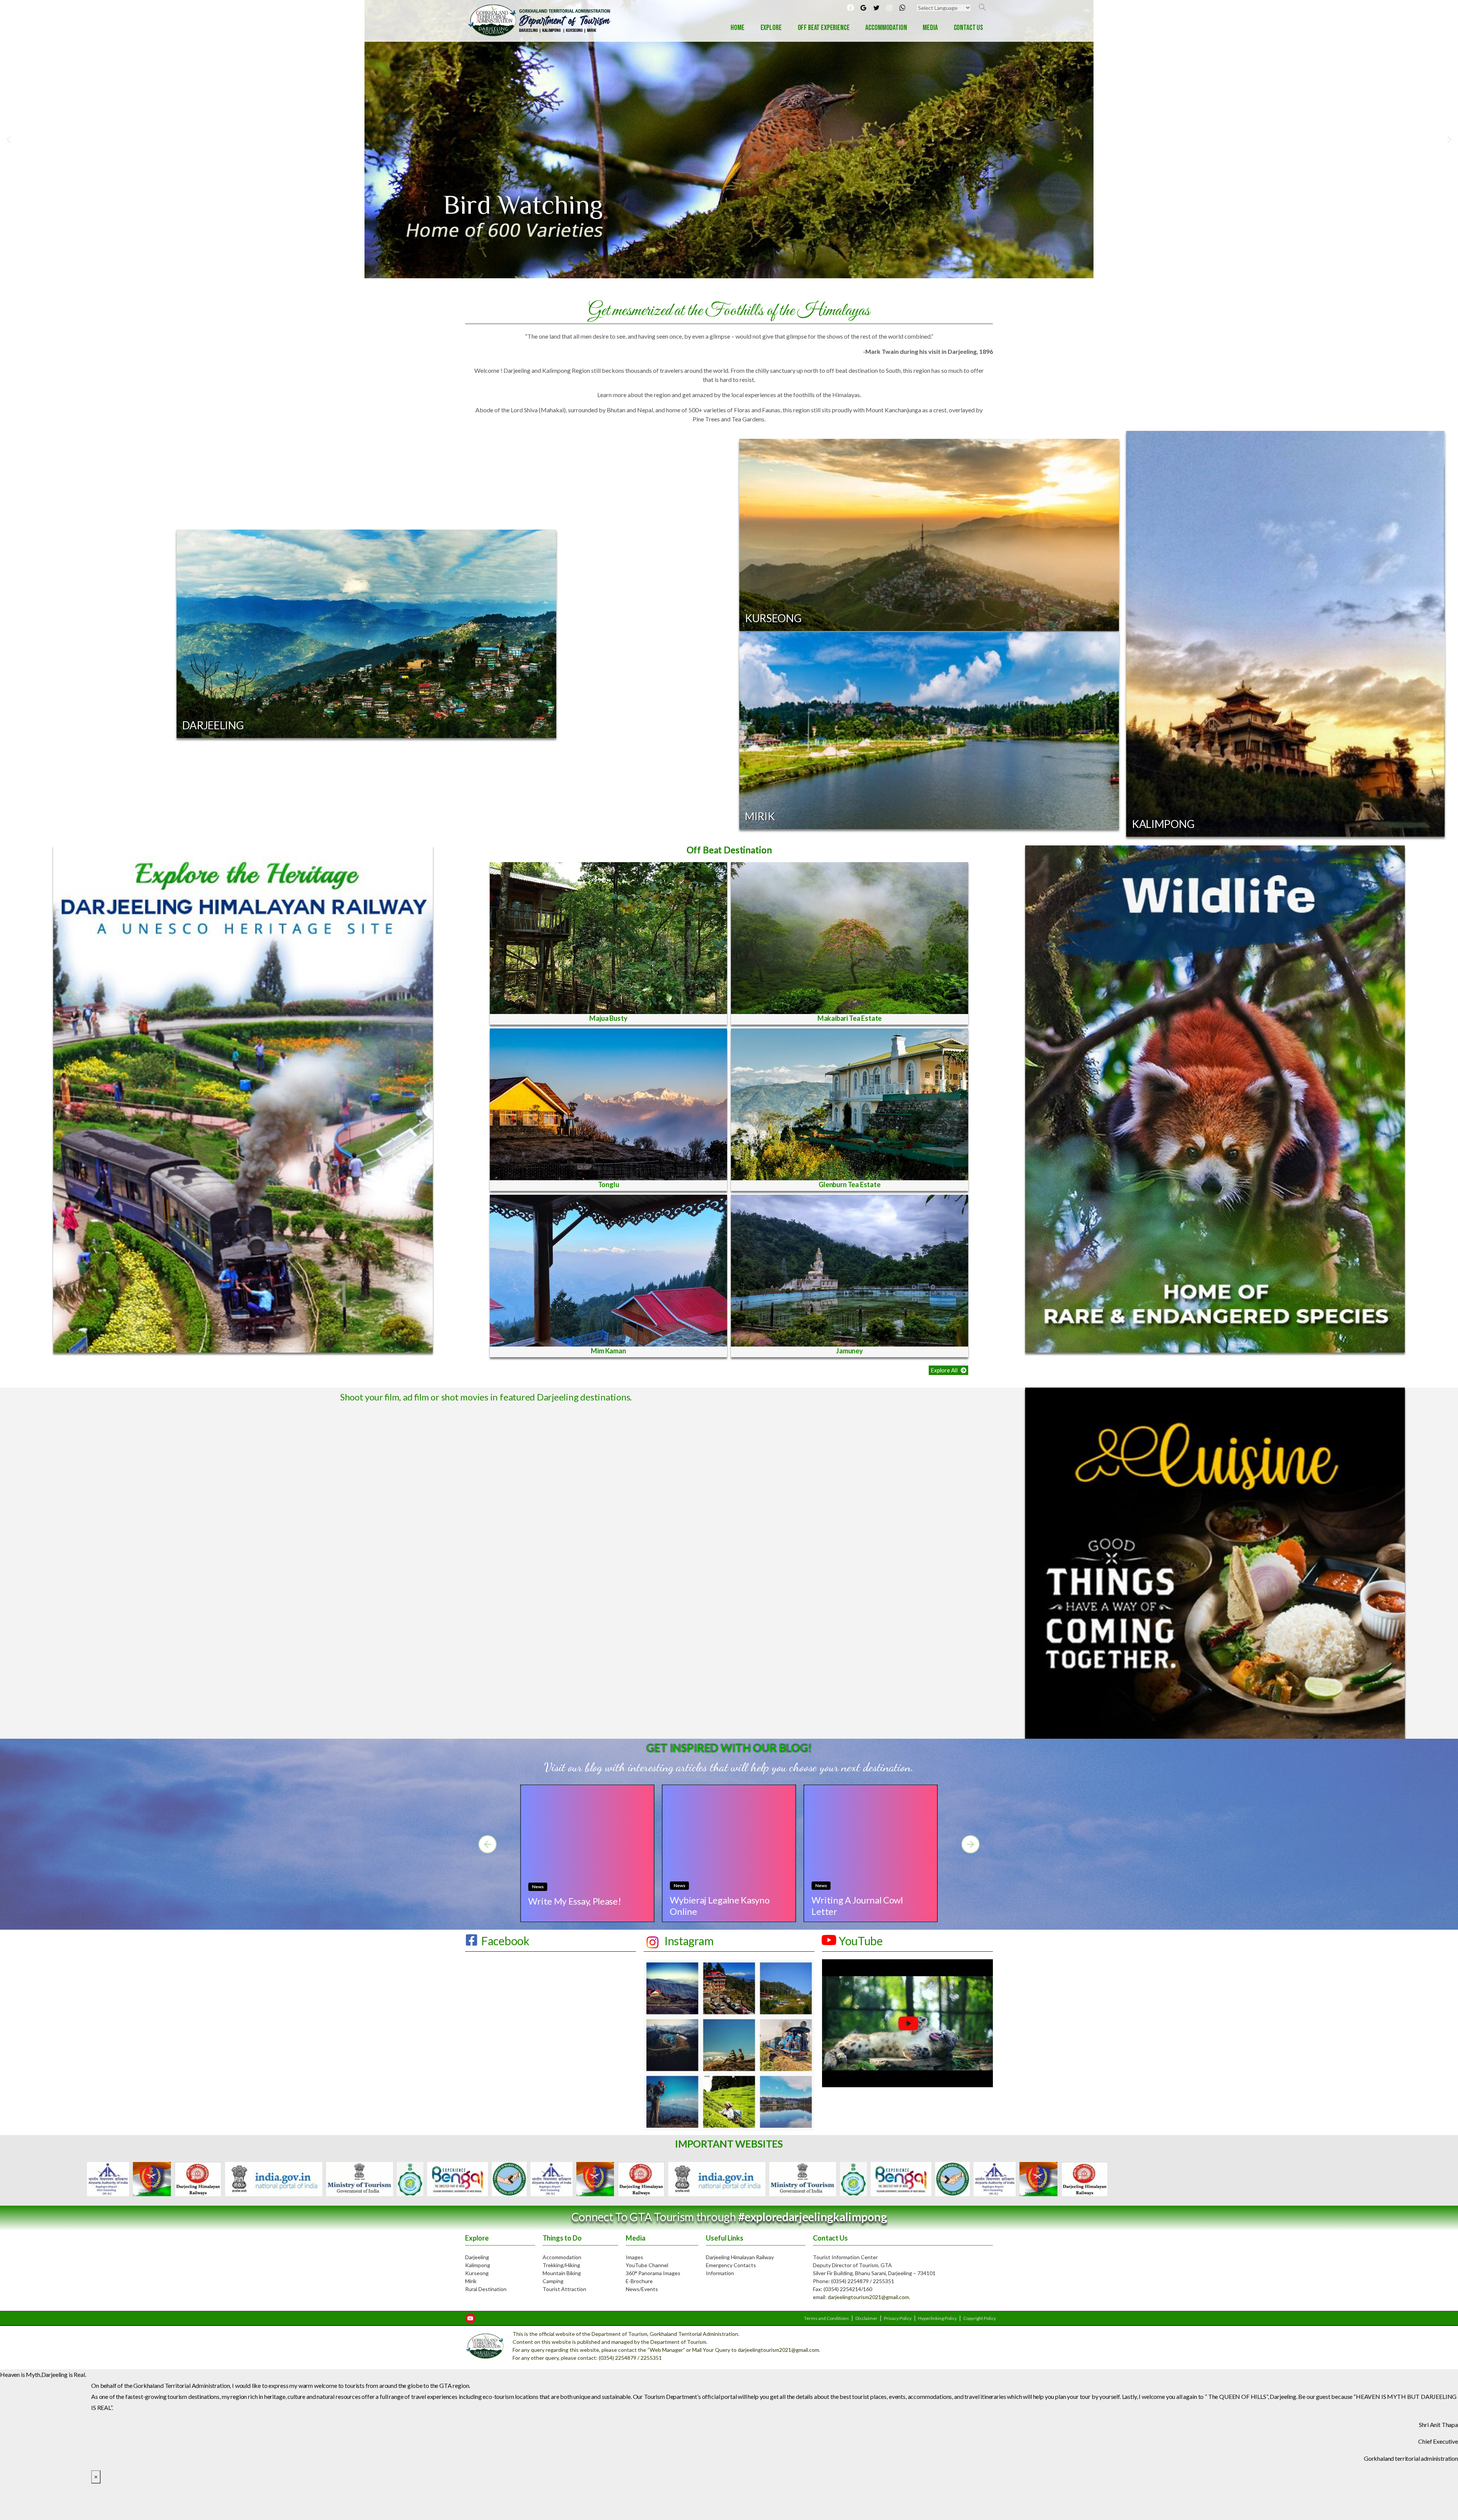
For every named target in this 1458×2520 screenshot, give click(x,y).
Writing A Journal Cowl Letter (857, 1906)
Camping (553, 2281)
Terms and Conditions (827, 2318)
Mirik (471, 2281)
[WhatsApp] (902, 8)
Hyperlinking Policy (937, 2318)
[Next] (970, 1844)
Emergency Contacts (731, 2265)
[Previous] (488, 1844)
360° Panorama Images (653, 2273)
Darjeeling (477, 2257)
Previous (511, 2179)
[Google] (863, 8)
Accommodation (562, 2257)
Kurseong (477, 2273)
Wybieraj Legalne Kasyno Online (720, 1906)
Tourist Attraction (564, 2289)
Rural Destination (486, 2289)
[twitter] (876, 8)
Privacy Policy (898, 2318)
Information (720, 2273)
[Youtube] (470, 2318)
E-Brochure (639, 2281)
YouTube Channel (647, 2265)
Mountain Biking (562, 2273)
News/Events (642, 2289)
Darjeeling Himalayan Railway (740, 2257)
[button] (948, 1370)
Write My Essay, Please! (574, 1901)
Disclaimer (866, 2318)
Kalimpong (478, 2265)
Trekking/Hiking (561, 2265)
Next (947, 2179)
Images (634, 2257)
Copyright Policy (980, 2318)
